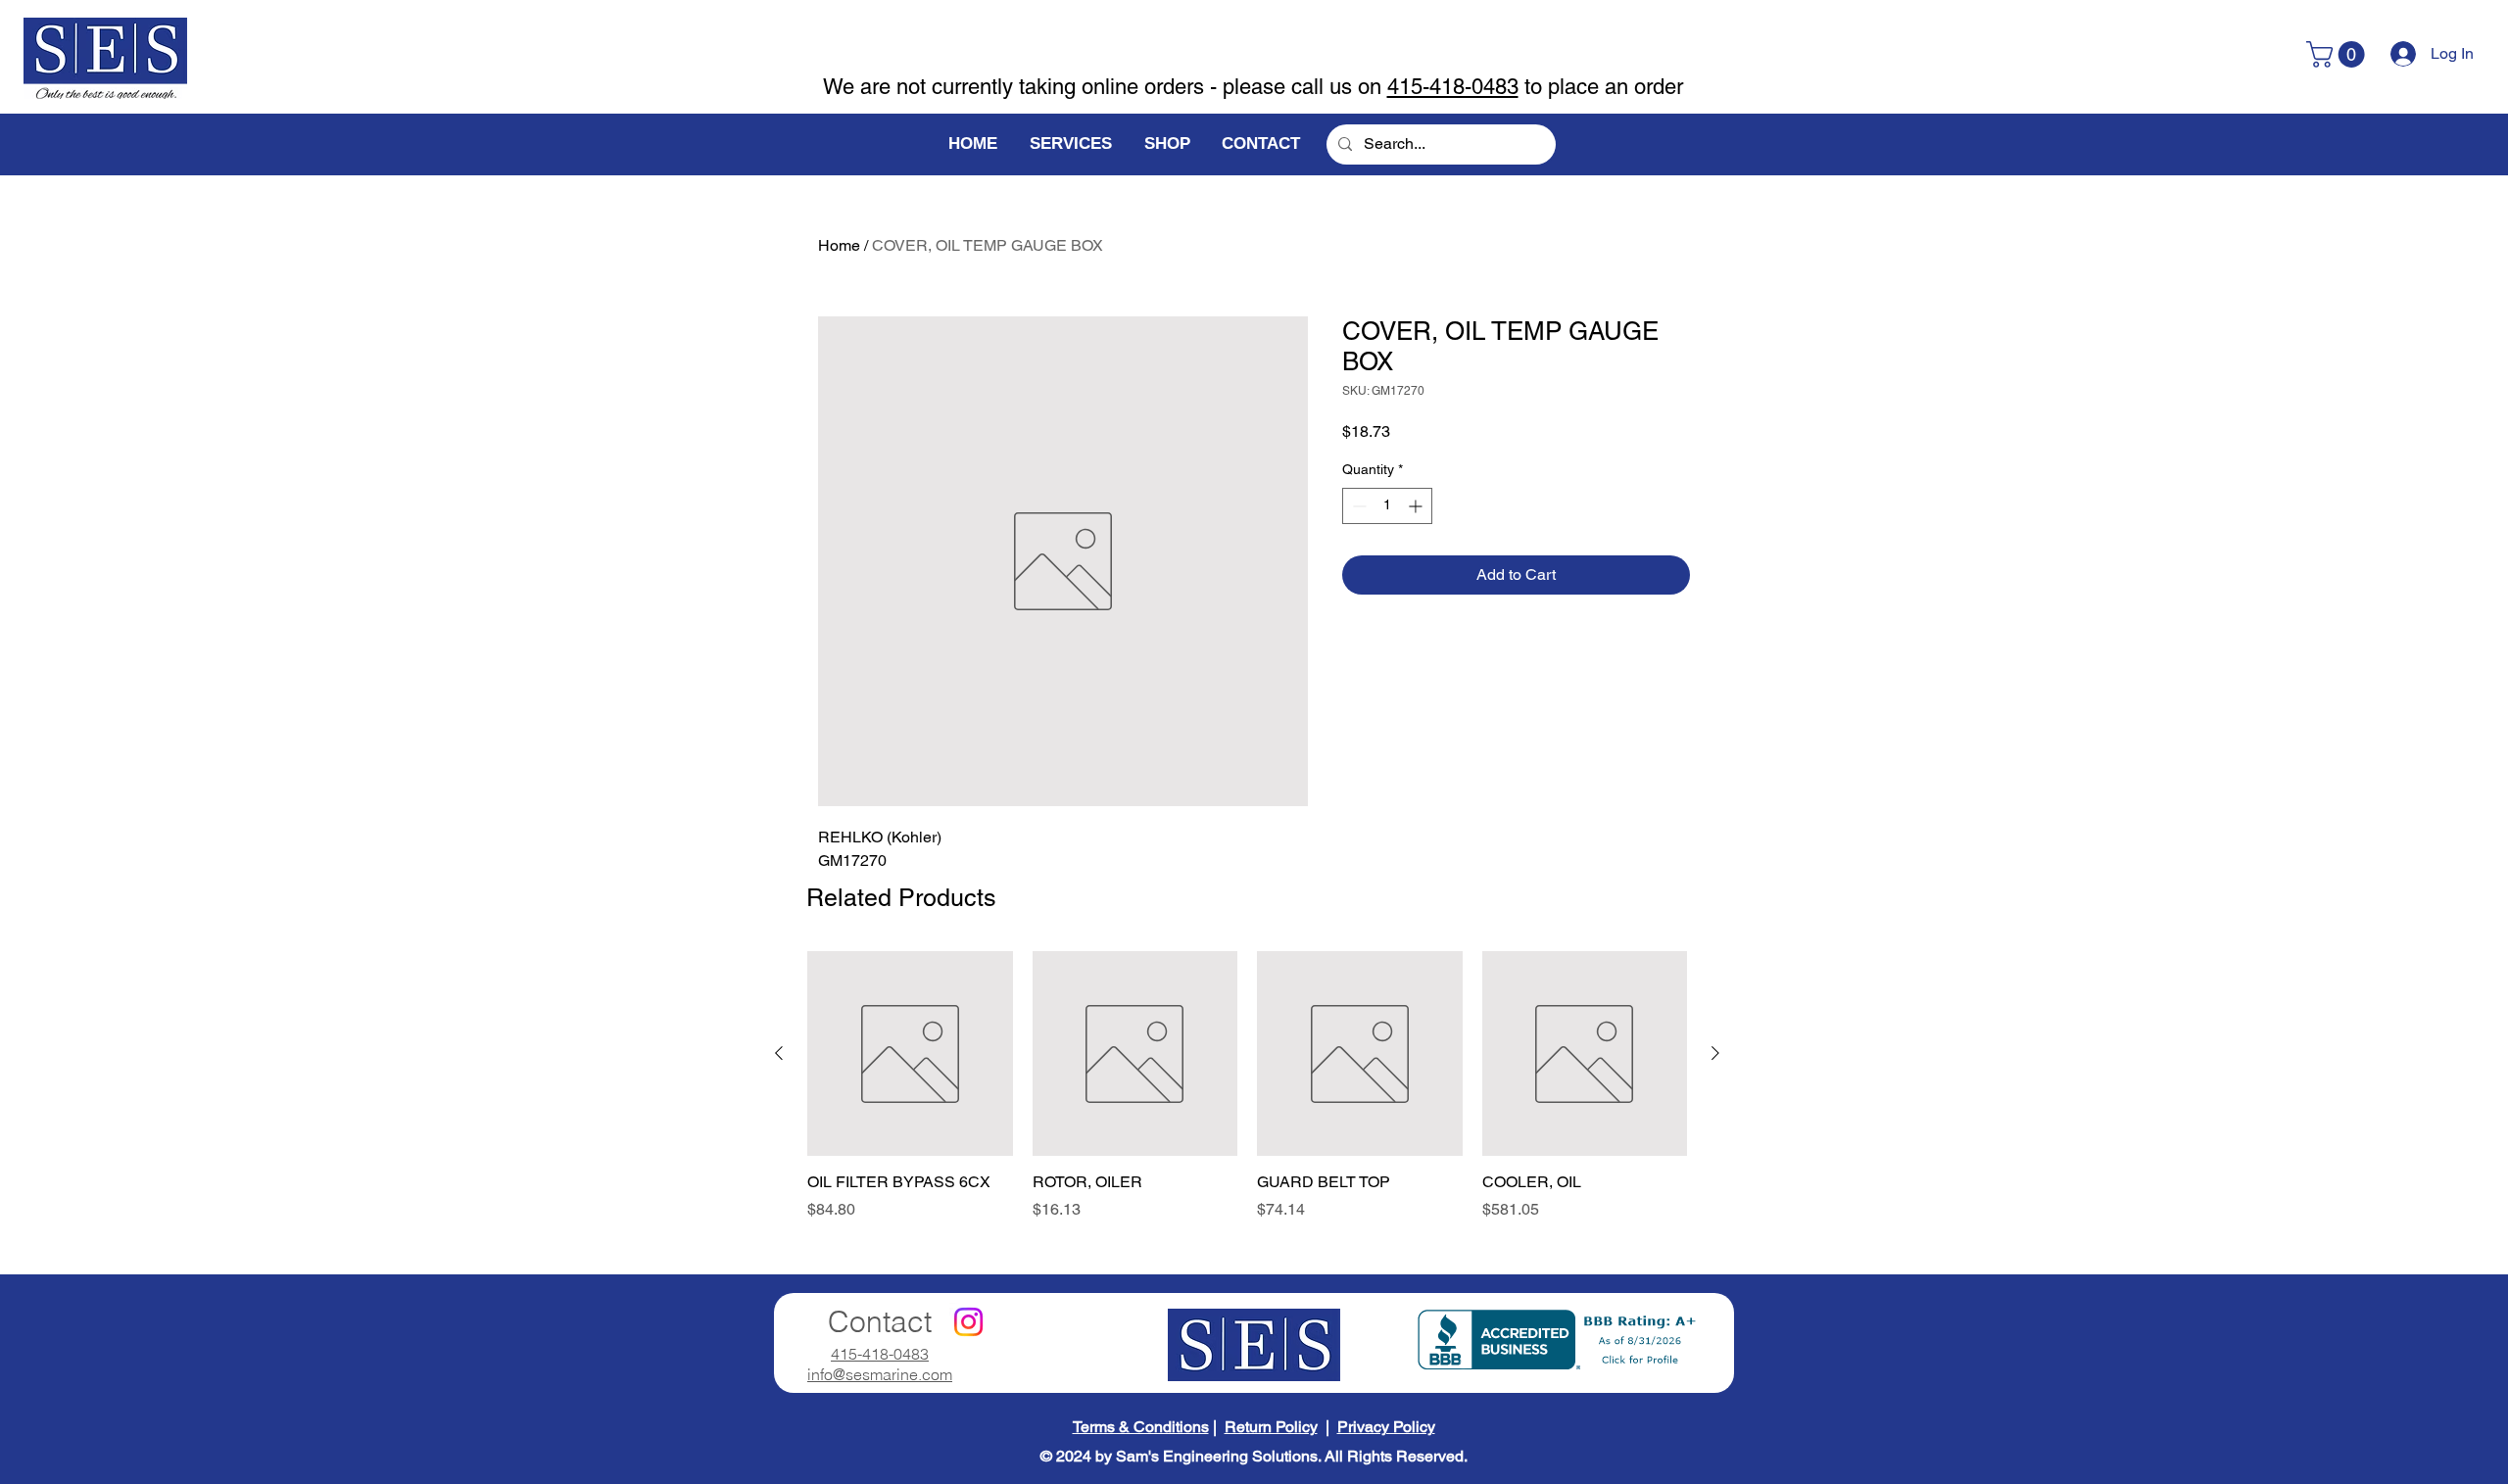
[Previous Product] (779, 1053)
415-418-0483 (1453, 87)
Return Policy (1271, 1427)
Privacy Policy (1386, 1427)
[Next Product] (1715, 1053)
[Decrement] (1357, 506)
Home (839, 245)
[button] (2339, 54)
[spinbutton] (1387, 506)
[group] (1247, 1097)
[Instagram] (968, 1322)
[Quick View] (910, 1054)
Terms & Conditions (1141, 1427)
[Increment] (1417, 506)
